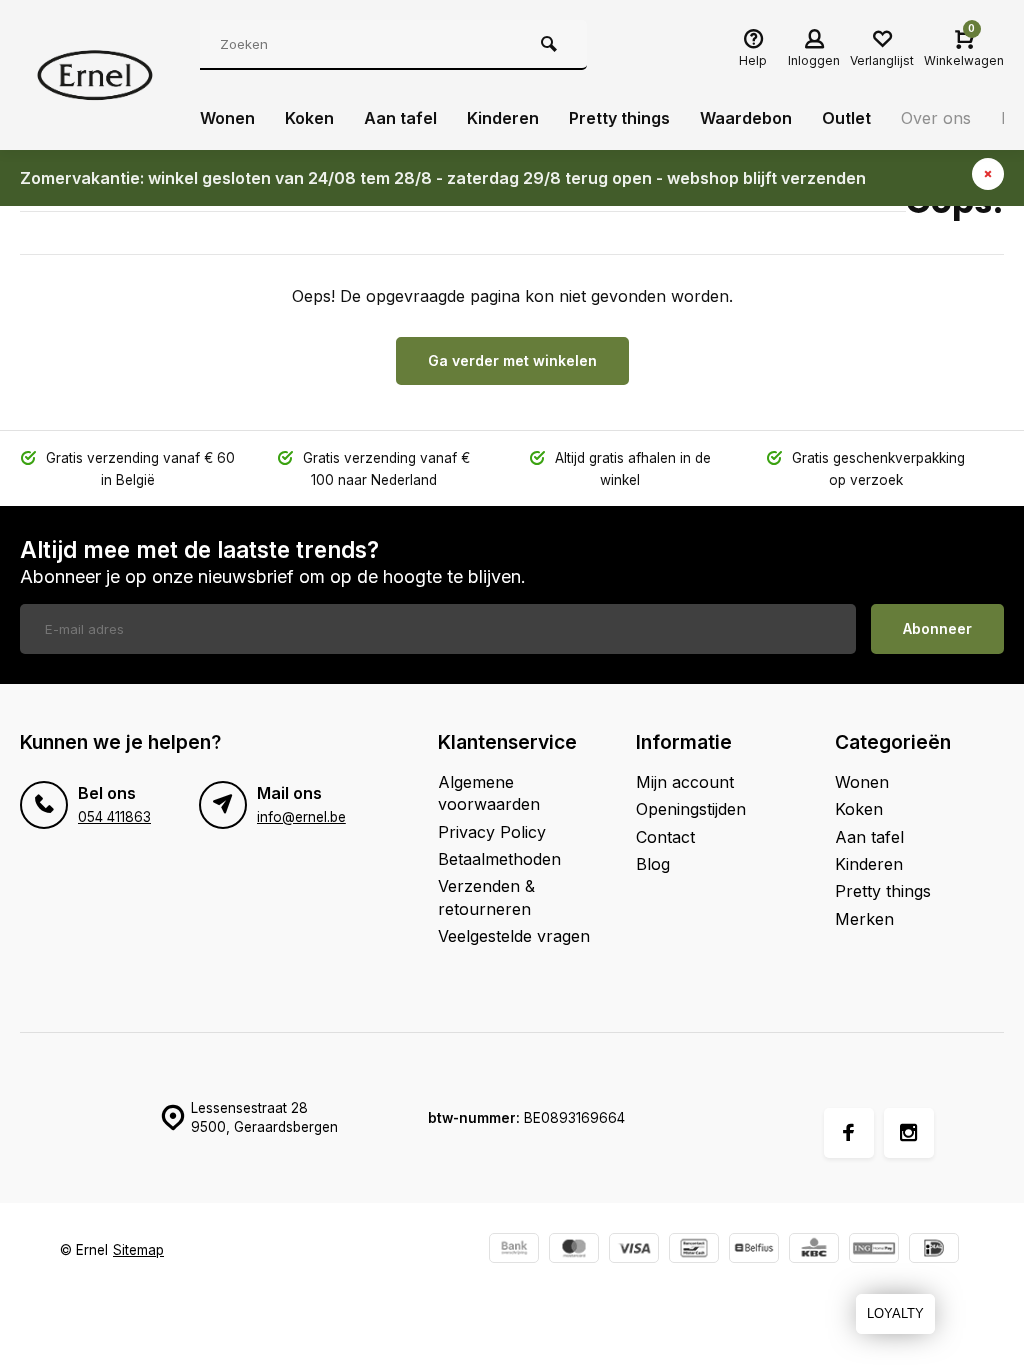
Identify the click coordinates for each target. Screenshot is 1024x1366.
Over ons (936, 118)
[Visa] (634, 1250)
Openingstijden (691, 809)
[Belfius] (754, 1250)
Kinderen (503, 118)
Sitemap (138, 1250)
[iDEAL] (934, 1250)
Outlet (846, 118)
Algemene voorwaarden (489, 793)
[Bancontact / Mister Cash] (694, 1250)
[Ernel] (95, 75)
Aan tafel (400, 118)
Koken (309, 118)
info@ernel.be (301, 817)
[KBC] (814, 1250)
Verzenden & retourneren (486, 897)
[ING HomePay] (874, 1250)
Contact (665, 837)
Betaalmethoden (499, 859)
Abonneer (937, 628)
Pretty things (619, 118)
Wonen (227, 118)
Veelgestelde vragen (514, 936)
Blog (653, 864)
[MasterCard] (574, 1250)
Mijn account (685, 782)
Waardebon (746, 118)
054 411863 (114, 817)
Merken (864, 919)
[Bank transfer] (514, 1250)
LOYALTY (895, 1313)
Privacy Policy (492, 832)
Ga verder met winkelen (512, 360)
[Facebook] (849, 1133)
